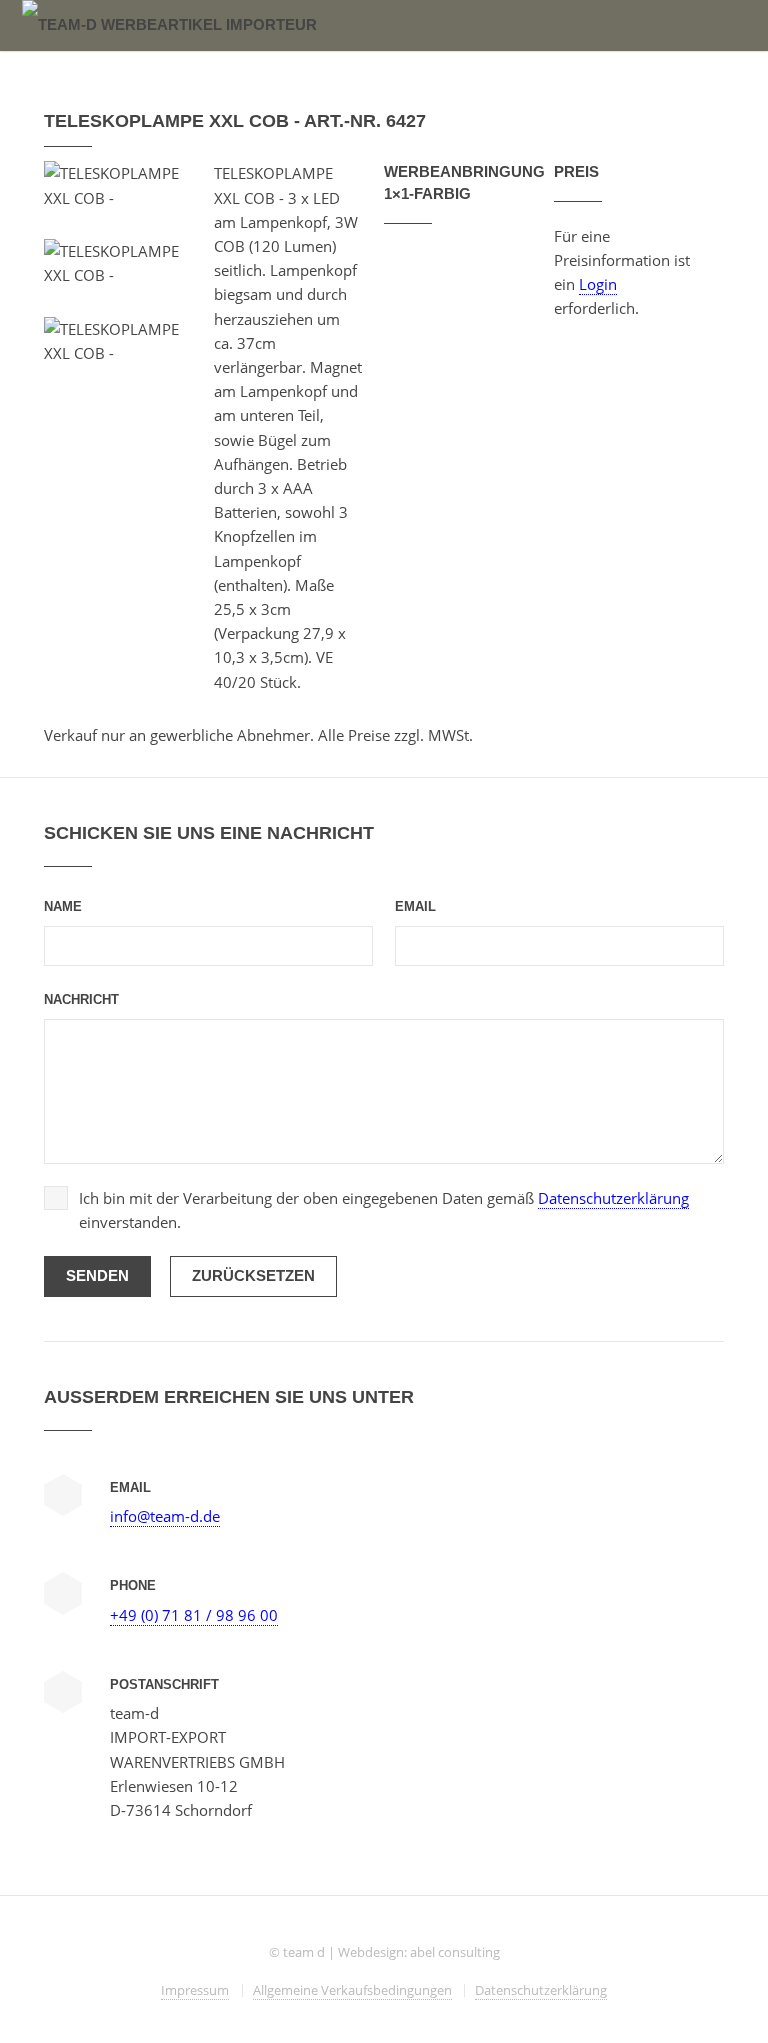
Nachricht (81, 999)
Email (415, 906)
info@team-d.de (165, 1516)
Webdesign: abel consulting (419, 1952)
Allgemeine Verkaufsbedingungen (352, 1990)
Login (598, 284)
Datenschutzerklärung (613, 1198)
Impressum (195, 1990)
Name (63, 906)
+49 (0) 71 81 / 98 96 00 (194, 1615)
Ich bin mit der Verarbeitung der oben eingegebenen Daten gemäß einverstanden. (384, 1210)
